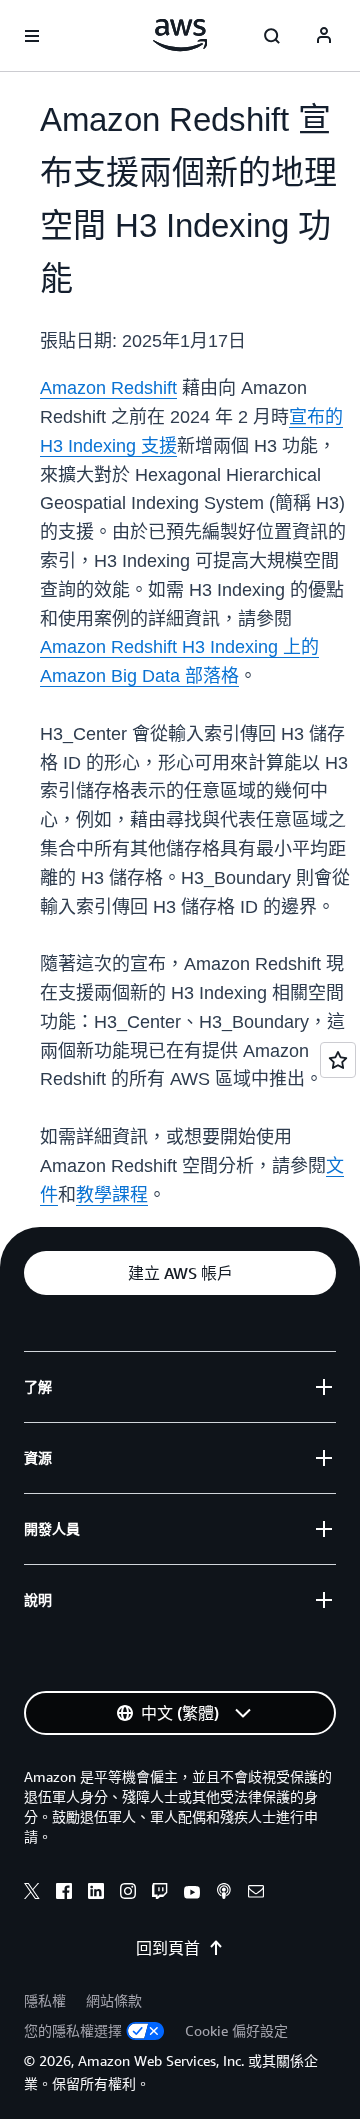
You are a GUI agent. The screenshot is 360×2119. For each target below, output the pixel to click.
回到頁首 (168, 1948)
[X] (32, 1894)
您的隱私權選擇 (73, 2030)
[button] (180, 1273)
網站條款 (114, 2000)
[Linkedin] (96, 1894)
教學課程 (112, 1195)
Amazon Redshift (108, 388)
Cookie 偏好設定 (236, 2030)
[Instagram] (128, 1894)
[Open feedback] (338, 1060)
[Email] (256, 1894)
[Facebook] (64, 1894)
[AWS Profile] (324, 36)
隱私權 (45, 2000)
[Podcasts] (224, 1894)
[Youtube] (192, 1894)
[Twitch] (160, 1894)
